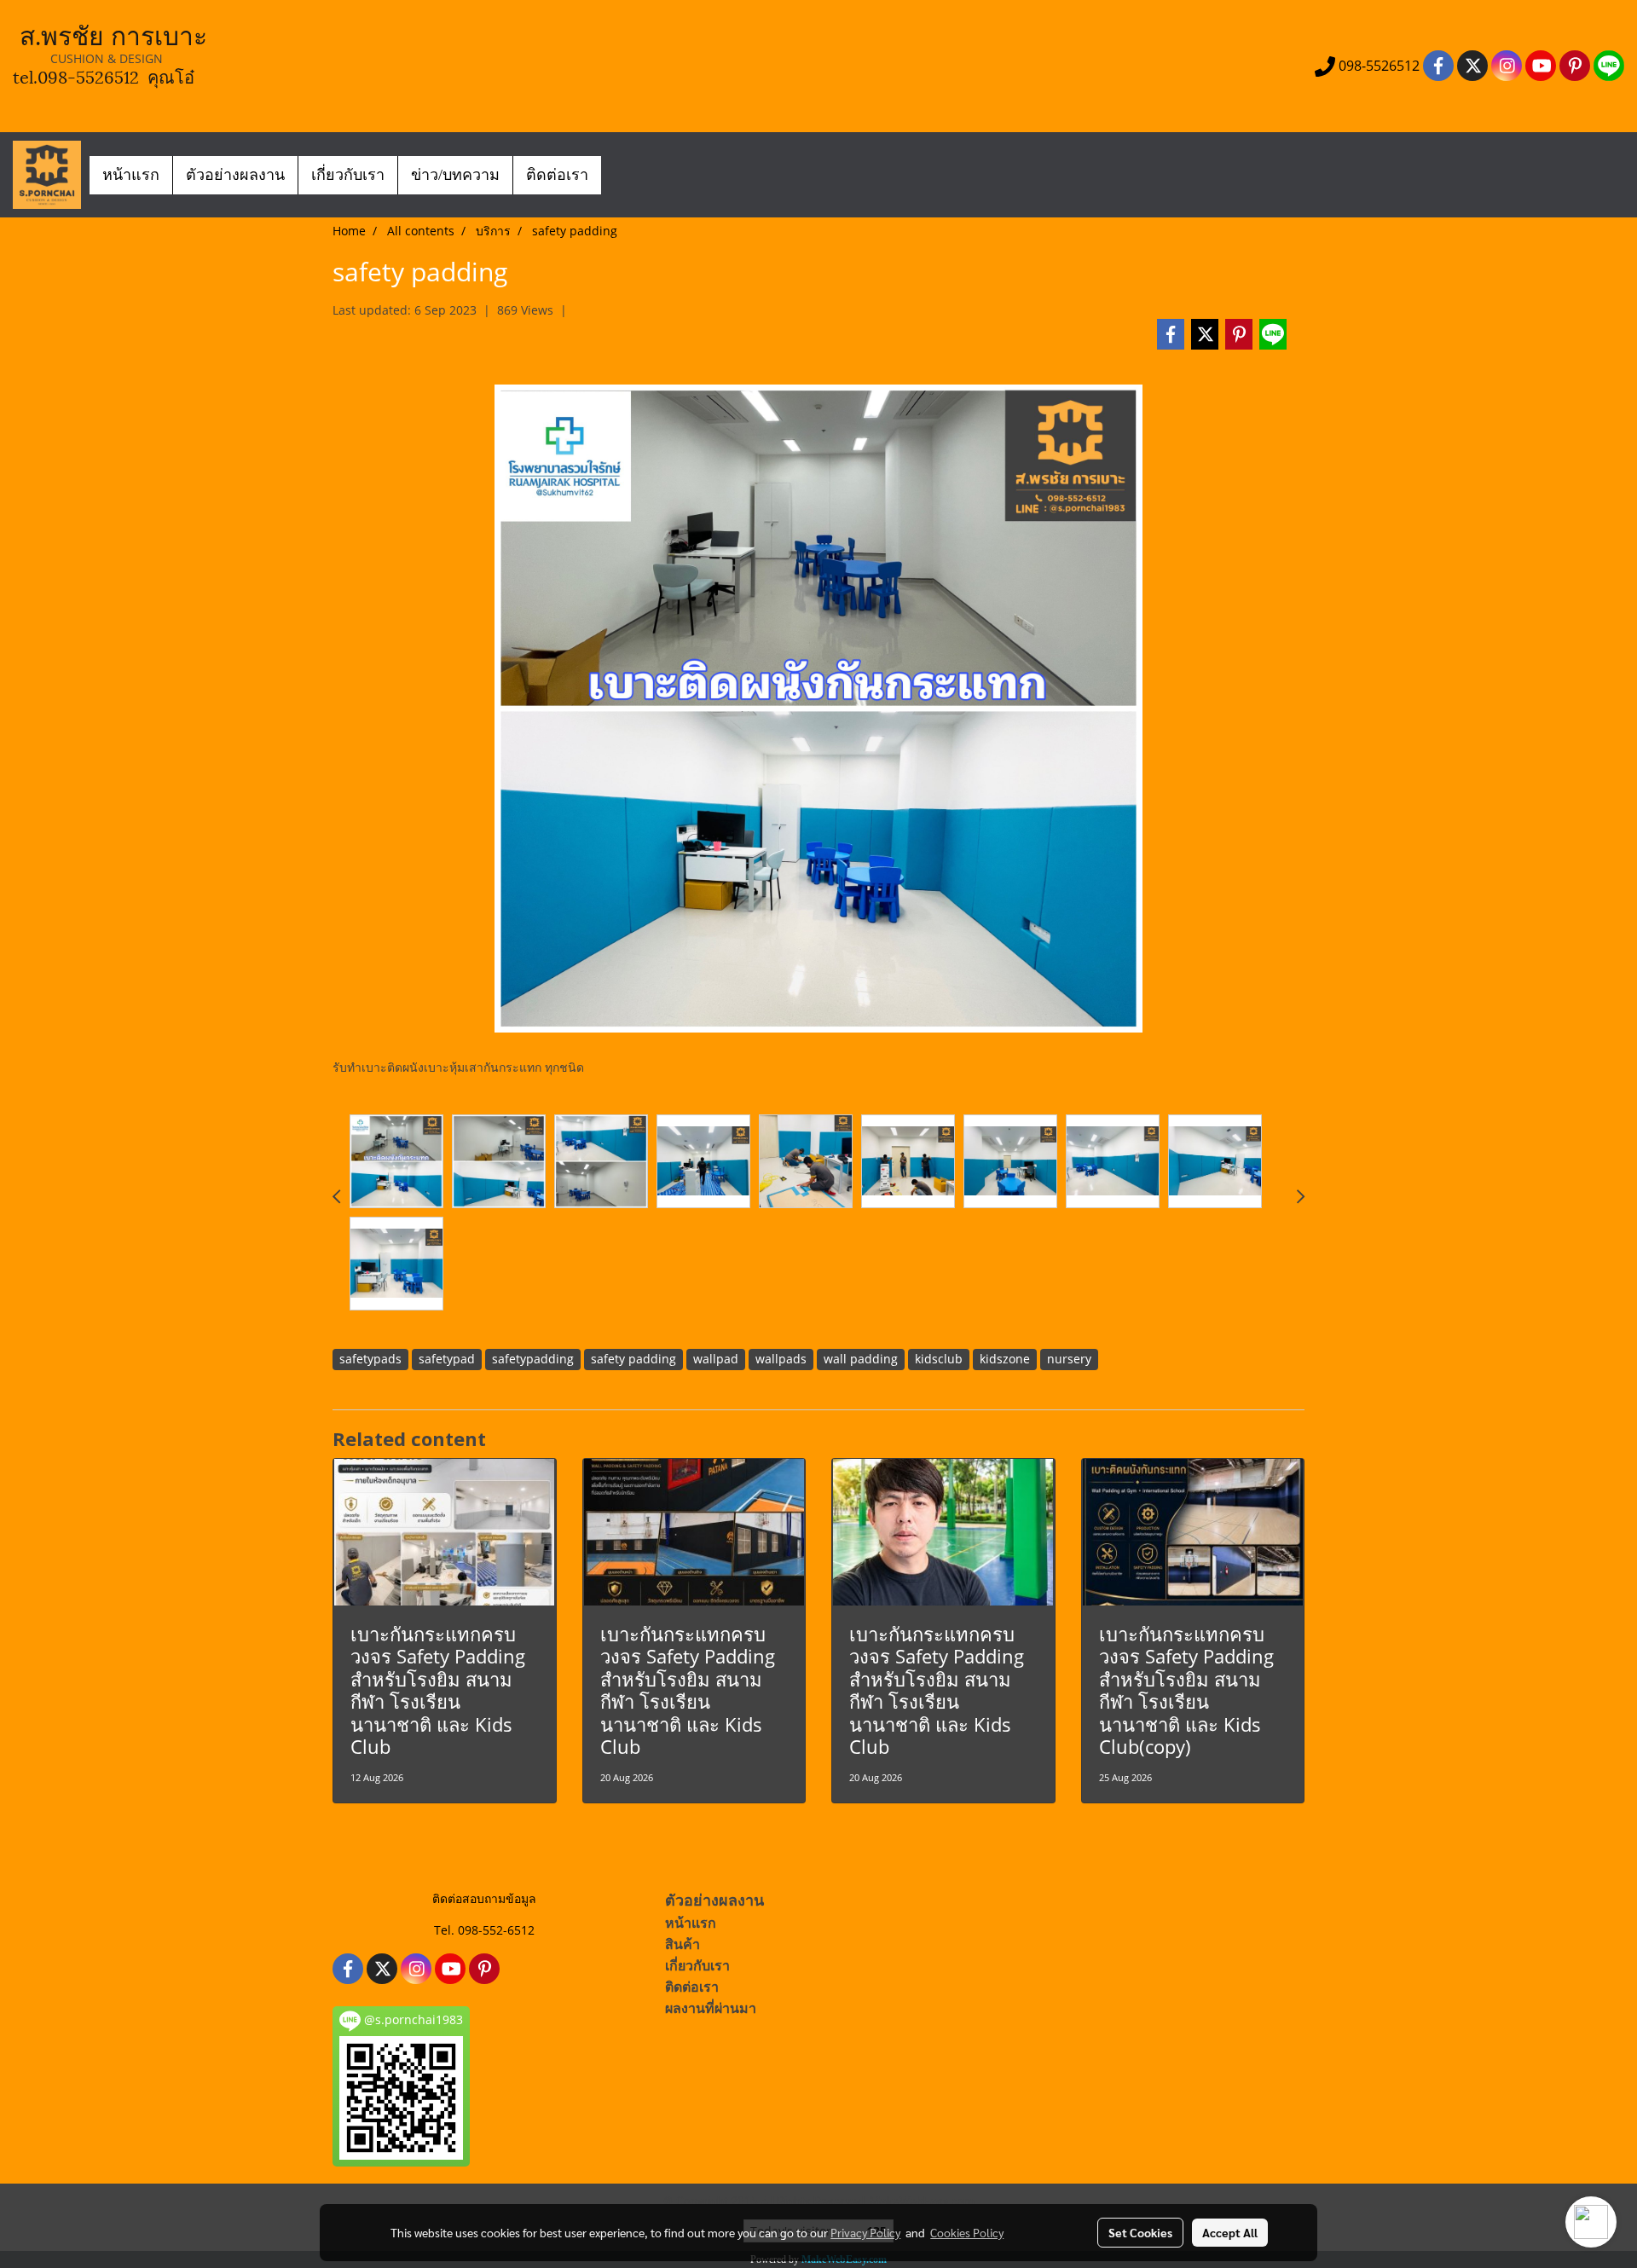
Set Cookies (1140, 2232)
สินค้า (683, 1944)
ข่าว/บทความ (455, 175)
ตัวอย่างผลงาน (235, 175)
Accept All (1230, 2232)
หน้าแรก (131, 175)
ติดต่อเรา (557, 175)
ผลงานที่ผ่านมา (711, 2008)
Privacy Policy (865, 2232)
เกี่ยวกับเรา (348, 175)
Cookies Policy (967, 2232)
